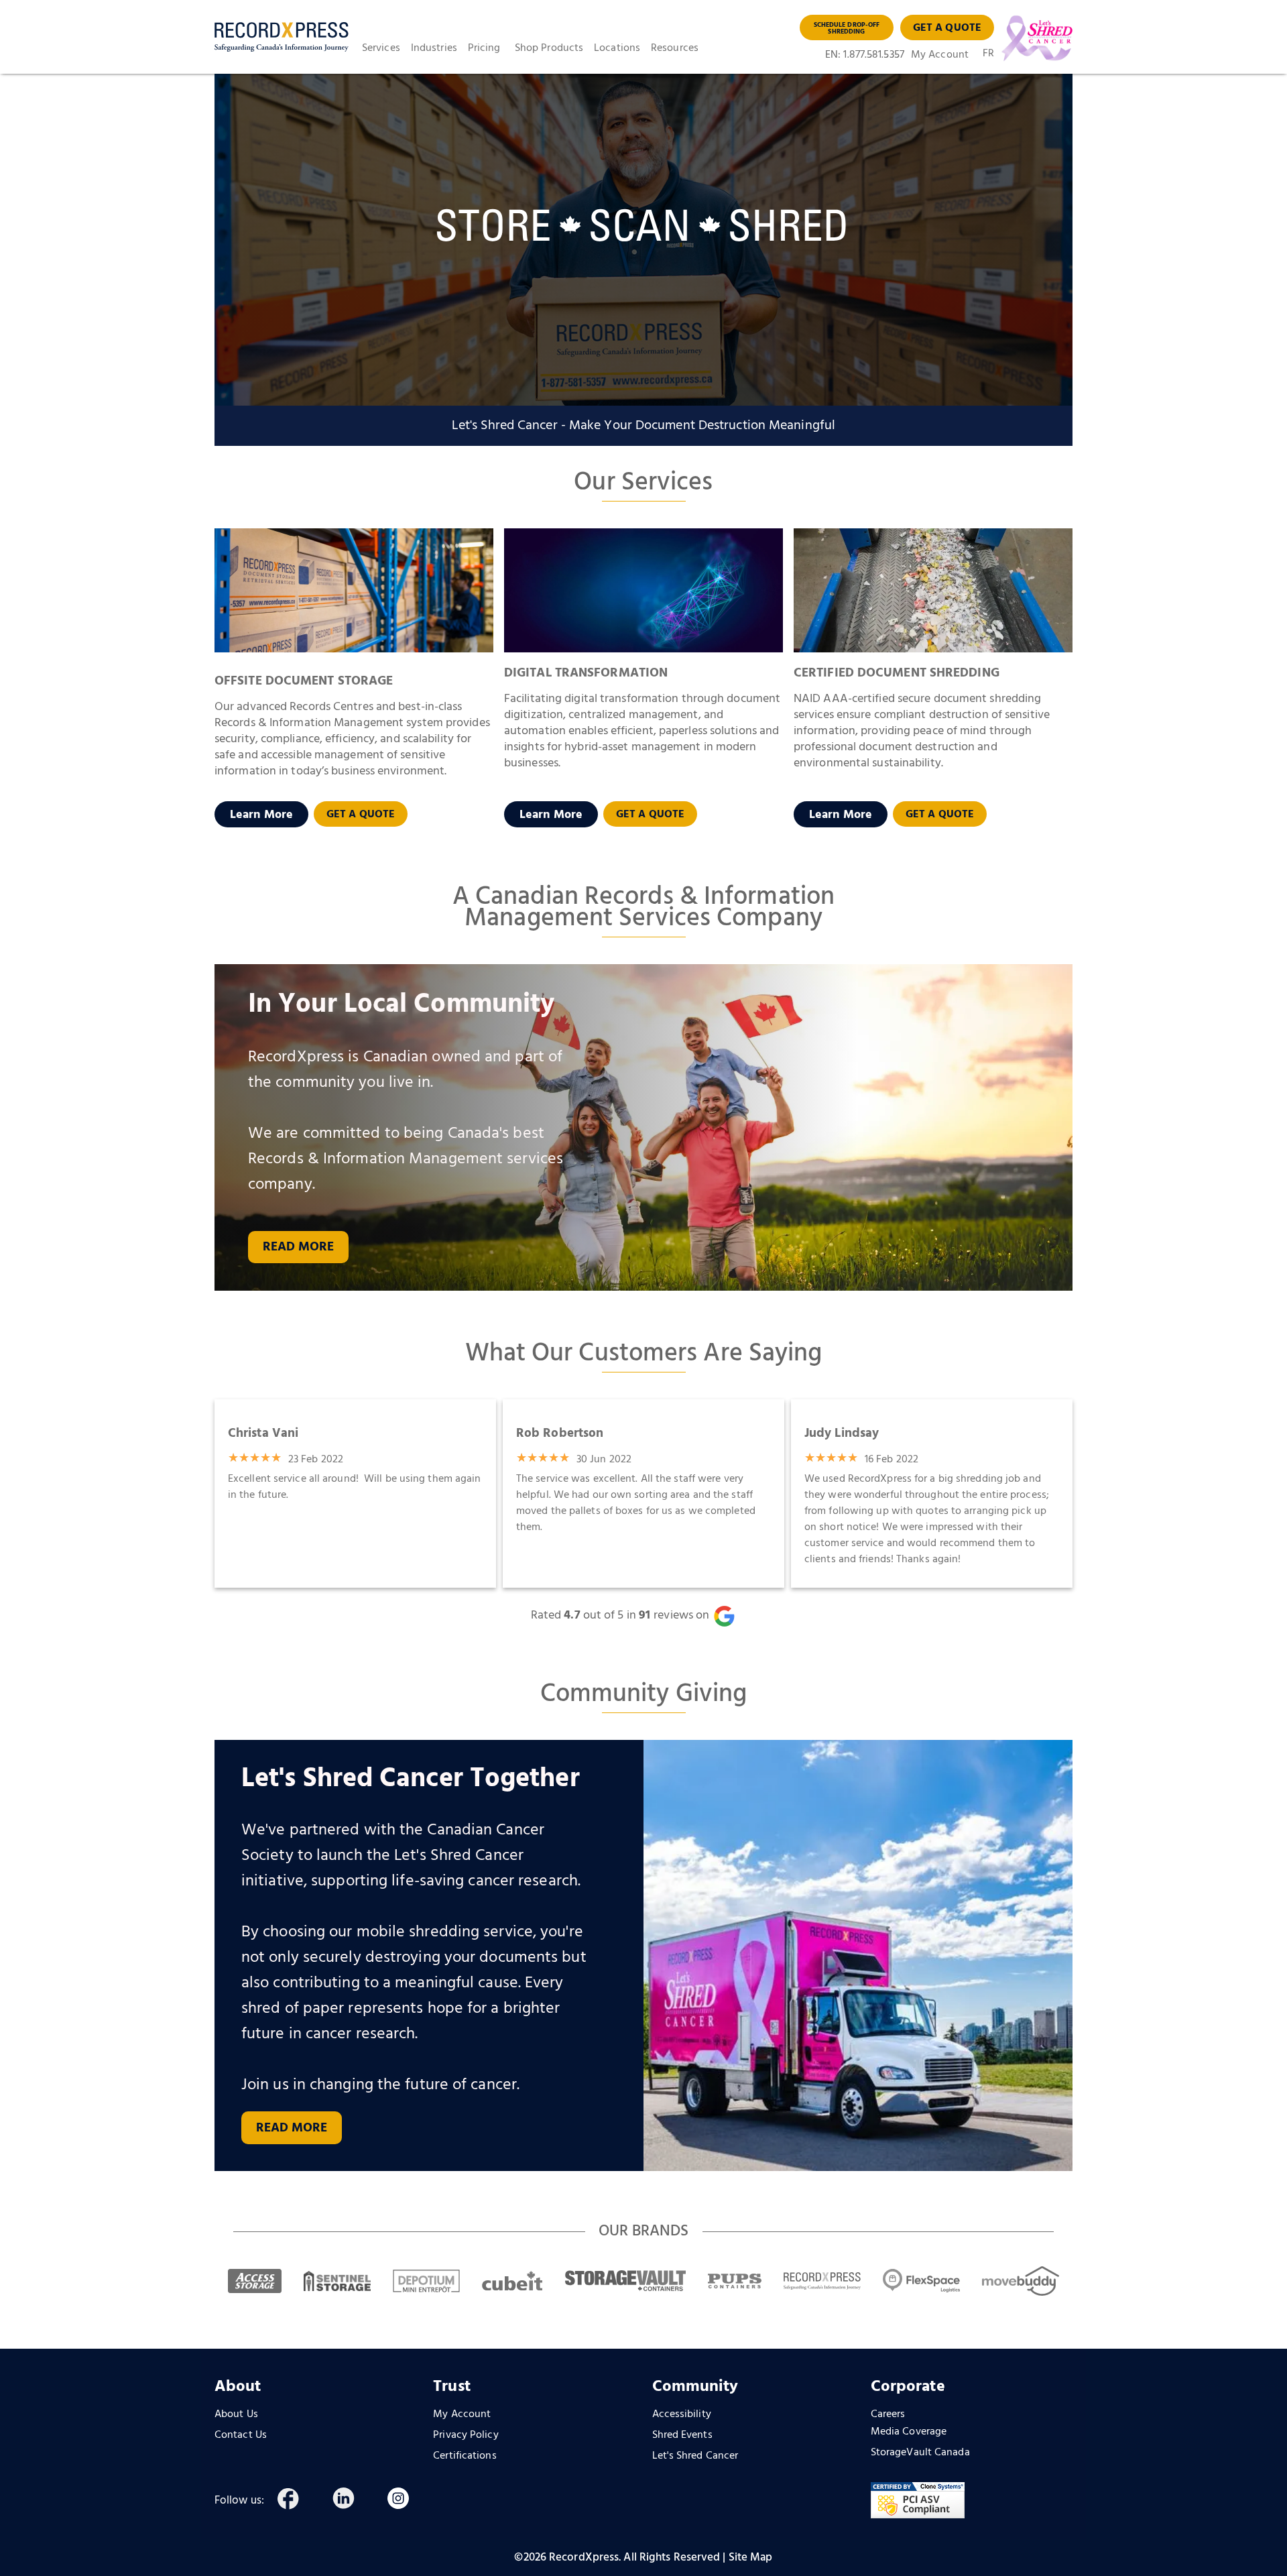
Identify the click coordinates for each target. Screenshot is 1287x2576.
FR (988, 55)
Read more (299, 1247)
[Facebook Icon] (301, 2501)
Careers (888, 2414)
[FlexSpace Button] (921, 2281)
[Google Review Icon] (733, 1616)
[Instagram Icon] (411, 2501)
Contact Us (241, 2435)
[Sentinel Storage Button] (337, 2281)
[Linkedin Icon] (356, 2501)
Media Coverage (909, 2432)
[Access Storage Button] (255, 2281)
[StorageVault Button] (625, 2281)
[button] (386, 48)
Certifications (465, 2456)
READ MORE (292, 2128)
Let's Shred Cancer (695, 2456)
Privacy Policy (466, 2435)
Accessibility (682, 2414)
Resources (675, 48)
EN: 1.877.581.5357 (865, 55)
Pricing (484, 48)
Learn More (261, 815)
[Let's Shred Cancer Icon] (1033, 38)
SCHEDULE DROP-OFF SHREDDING (847, 28)
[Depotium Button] (426, 2281)
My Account (940, 55)
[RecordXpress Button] (822, 2281)
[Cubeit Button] (512, 2281)
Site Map (751, 2558)
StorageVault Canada (920, 2453)
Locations (617, 48)
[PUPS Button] (735, 2281)
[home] (282, 37)
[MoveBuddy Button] (1021, 2281)
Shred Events (682, 2435)
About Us (236, 2414)
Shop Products (549, 48)
